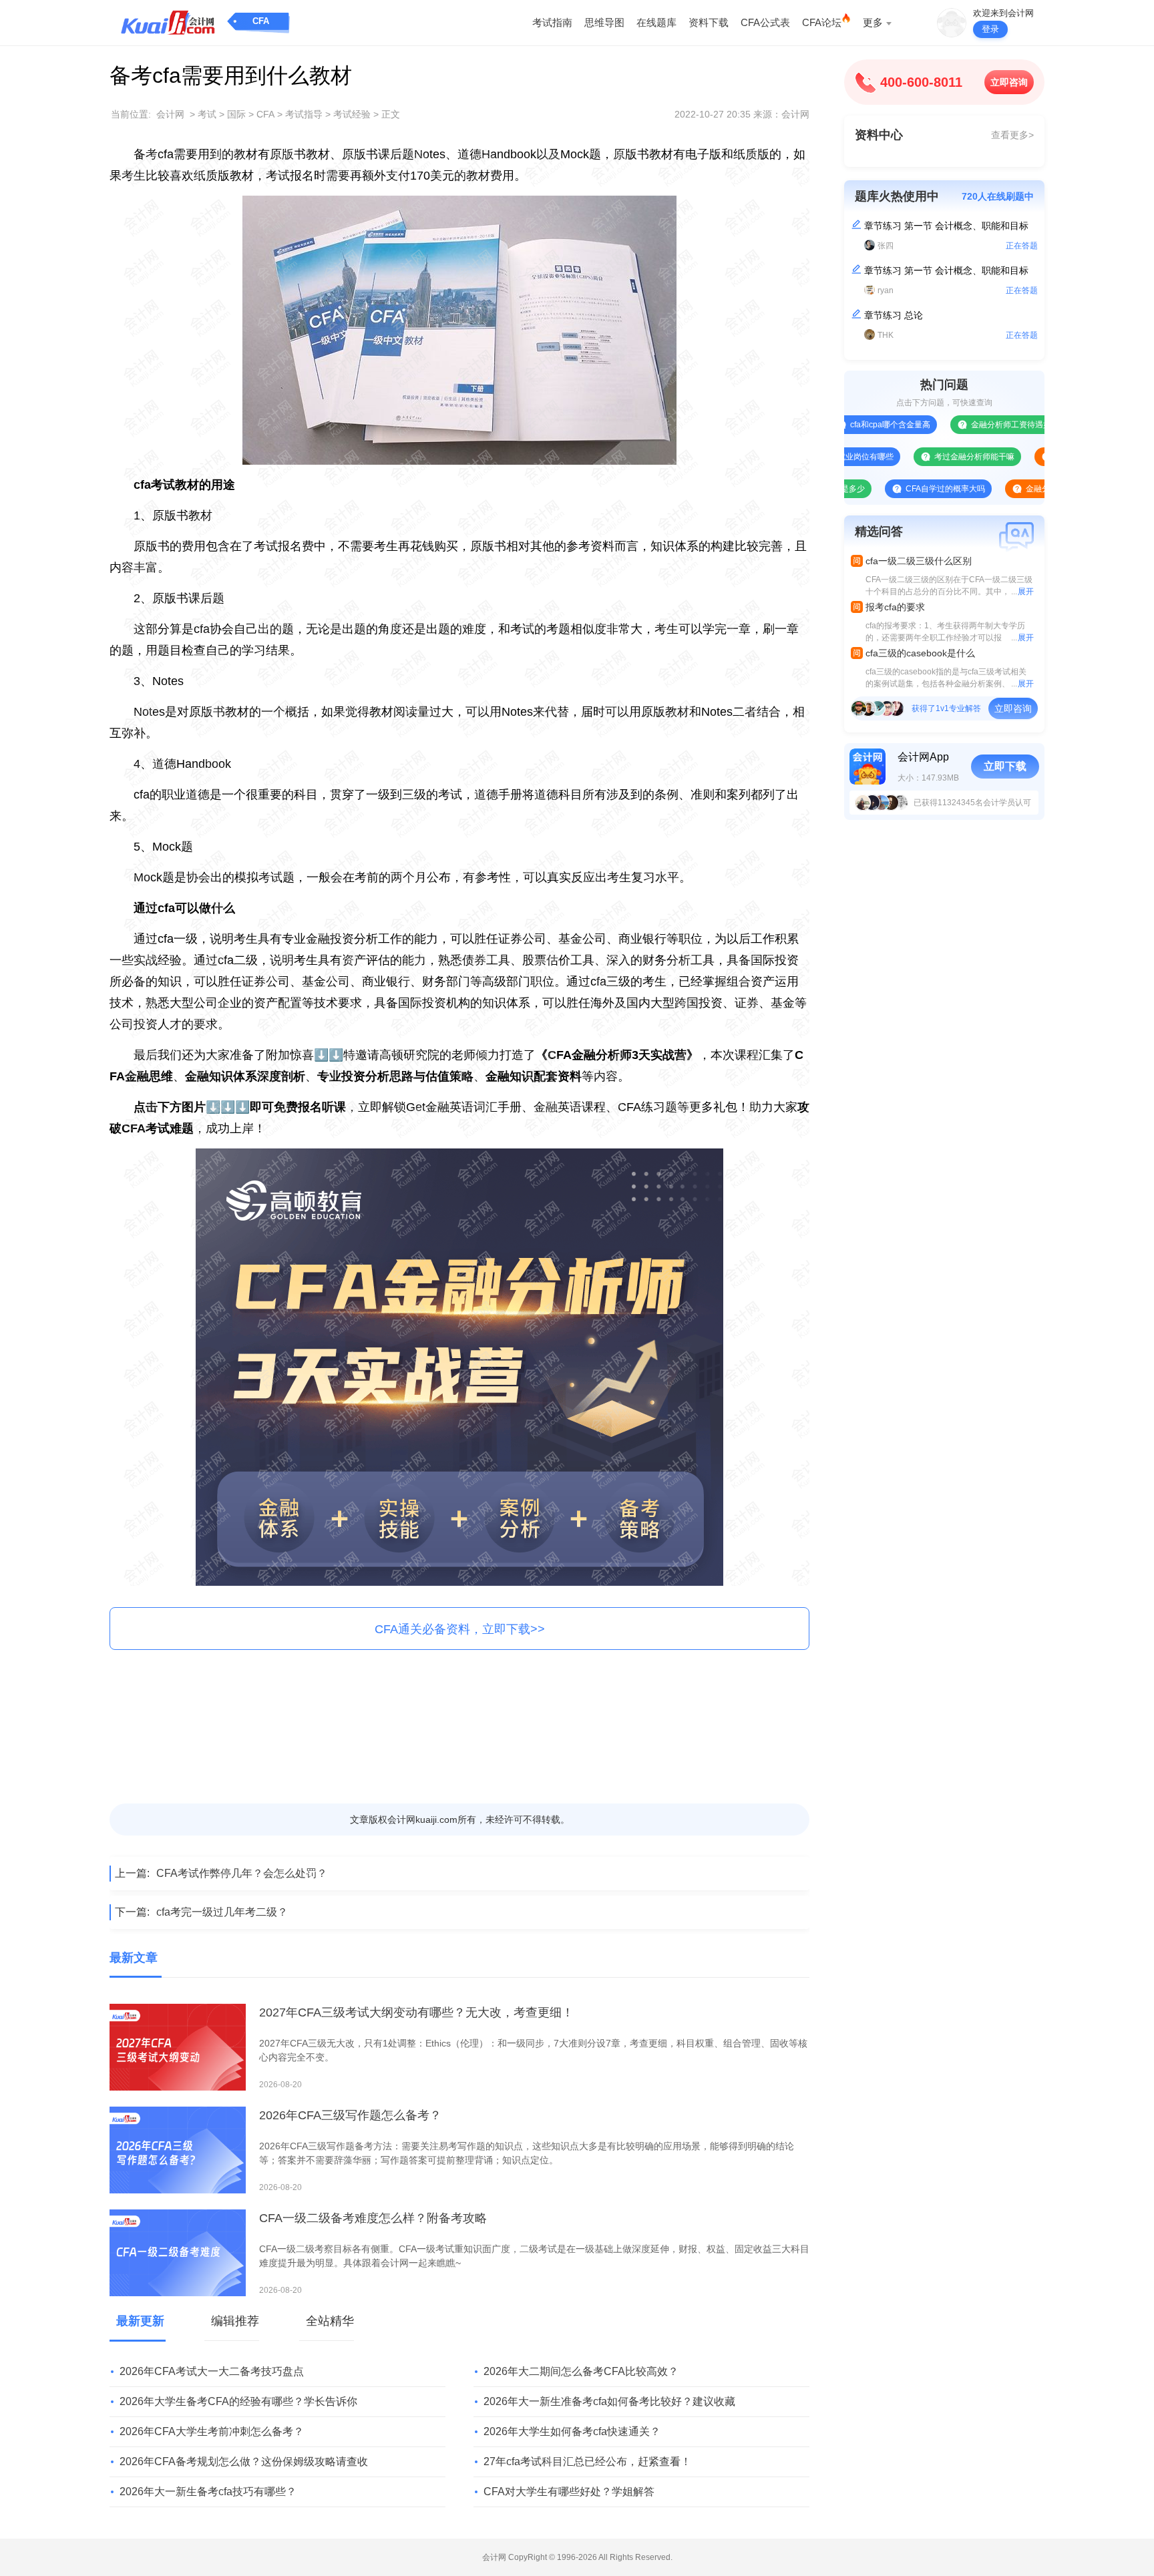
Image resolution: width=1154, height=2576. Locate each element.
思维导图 (604, 22)
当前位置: (131, 114)
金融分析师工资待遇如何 (955, 425)
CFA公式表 (765, 22)
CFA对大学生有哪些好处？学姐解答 (569, 2492)
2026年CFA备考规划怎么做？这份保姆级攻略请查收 (244, 2461)
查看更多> (1012, 135)
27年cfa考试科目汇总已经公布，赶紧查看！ (587, 2461)
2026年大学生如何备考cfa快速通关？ (572, 2431)
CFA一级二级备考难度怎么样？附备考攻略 (373, 2218)
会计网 (170, 114)
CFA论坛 (822, 22)
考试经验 (352, 114)
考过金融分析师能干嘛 (914, 457)
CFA (261, 21)
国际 (236, 114)
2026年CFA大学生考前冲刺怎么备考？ (212, 2431)
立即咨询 (1009, 82)
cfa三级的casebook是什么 (920, 653)
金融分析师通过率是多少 (1010, 489)
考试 (207, 114)
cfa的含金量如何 (1024, 457)
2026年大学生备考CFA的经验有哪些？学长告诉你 (238, 2401)
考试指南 (552, 22)
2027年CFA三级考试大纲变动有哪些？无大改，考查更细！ (416, 2012)
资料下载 (709, 22)
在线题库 (656, 22)
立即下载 (1005, 766)
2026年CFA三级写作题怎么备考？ (350, 2115)
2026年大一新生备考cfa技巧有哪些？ (208, 2492)
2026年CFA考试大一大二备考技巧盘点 (212, 2371)
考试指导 (304, 114)
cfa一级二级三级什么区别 (919, 561)
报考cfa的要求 (895, 607)
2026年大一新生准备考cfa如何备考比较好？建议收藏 (609, 2401)
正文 (391, 114)
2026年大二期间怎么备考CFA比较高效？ (581, 2371)
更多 (873, 22)
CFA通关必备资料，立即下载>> (460, 1629)
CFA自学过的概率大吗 (885, 489)
